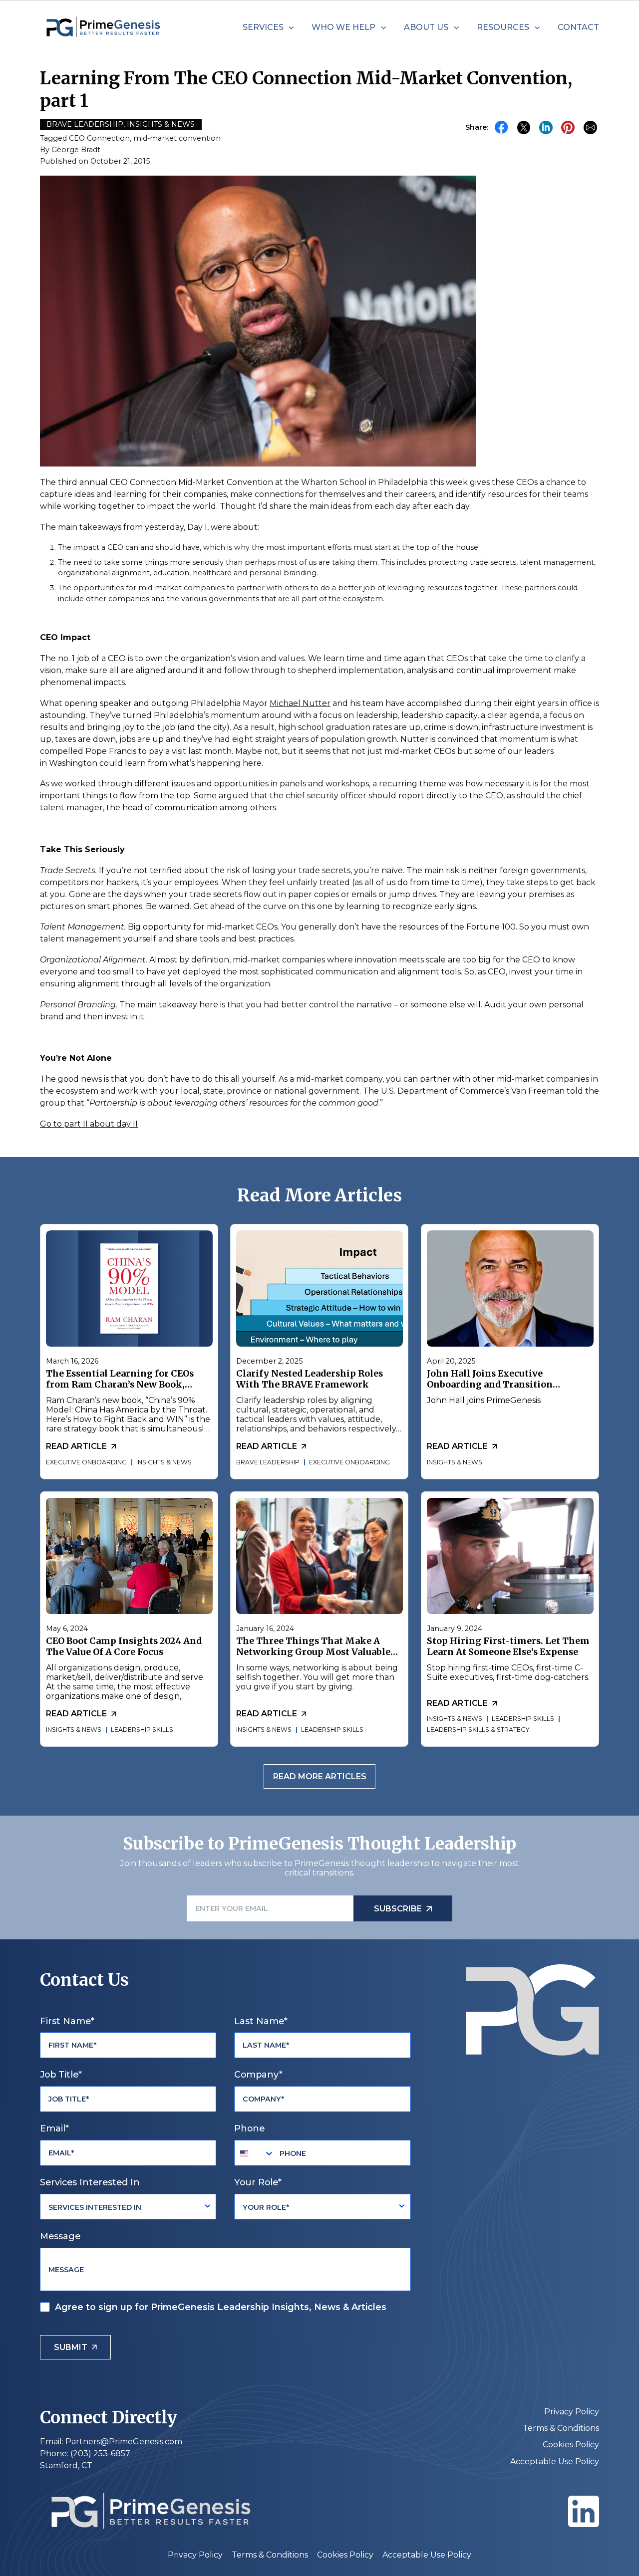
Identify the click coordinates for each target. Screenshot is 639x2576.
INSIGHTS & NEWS (164, 1462)
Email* (54, 2128)
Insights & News (161, 124)
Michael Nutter (300, 703)
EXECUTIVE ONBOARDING (86, 1462)
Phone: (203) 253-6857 (85, 2454)
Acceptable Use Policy (555, 2461)
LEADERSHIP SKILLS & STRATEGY (478, 1730)
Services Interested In (90, 2182)
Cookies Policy (571, 2445)
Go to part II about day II (89, 1124)
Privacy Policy (572, 2412)
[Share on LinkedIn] (546, 128)
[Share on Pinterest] (568, 128)
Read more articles (320, 1776)
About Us (426, 27)
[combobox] (255, 2153)
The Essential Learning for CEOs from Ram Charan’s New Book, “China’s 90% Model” (120, 1385)
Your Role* (258, 2182)
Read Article (76, 1446)
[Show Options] (208, 2207)
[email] (590, 128)
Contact (578, 27)
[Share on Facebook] (502, 127)
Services (263, 27)
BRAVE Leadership (85, 124)
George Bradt (76, 150)
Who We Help (343, 27)
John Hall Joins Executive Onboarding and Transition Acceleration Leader (489, 1385)
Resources (503, 27)
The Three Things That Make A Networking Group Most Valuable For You (313, 1652)
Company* (258, 2074)
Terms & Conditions (561, 2428)
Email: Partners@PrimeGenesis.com (111, 2442)
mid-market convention (177, 138)
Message (60, 2236)
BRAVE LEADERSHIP (268, 1462)
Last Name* (261, 2021)
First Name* (67, 2021)
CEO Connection (99, 138)
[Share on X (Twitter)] (524, 128)
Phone (249, 2128)
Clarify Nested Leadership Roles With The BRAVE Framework (310, 1380)
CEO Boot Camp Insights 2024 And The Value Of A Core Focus (124, 1646)
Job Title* (61, 2074)
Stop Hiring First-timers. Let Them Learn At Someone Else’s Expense (508, 1646)
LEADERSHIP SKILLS (142, 1730)
